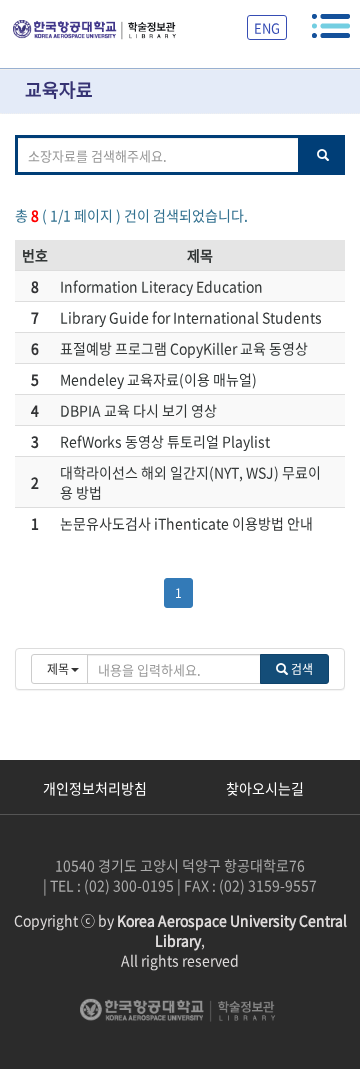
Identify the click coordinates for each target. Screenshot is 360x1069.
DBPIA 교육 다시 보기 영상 (138, 410)
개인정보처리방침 (95, 788)
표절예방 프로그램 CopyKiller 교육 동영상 (184, 348)
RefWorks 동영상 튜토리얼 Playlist (165, 441)
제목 (200, 255)
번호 (35, 255)
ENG (267, 27)
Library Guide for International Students (191, 317)
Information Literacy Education (161, 286)
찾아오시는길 (265, 788)
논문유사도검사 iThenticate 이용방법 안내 (186, 523)
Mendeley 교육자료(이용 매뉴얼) (158, 379)
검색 (300, 669)
